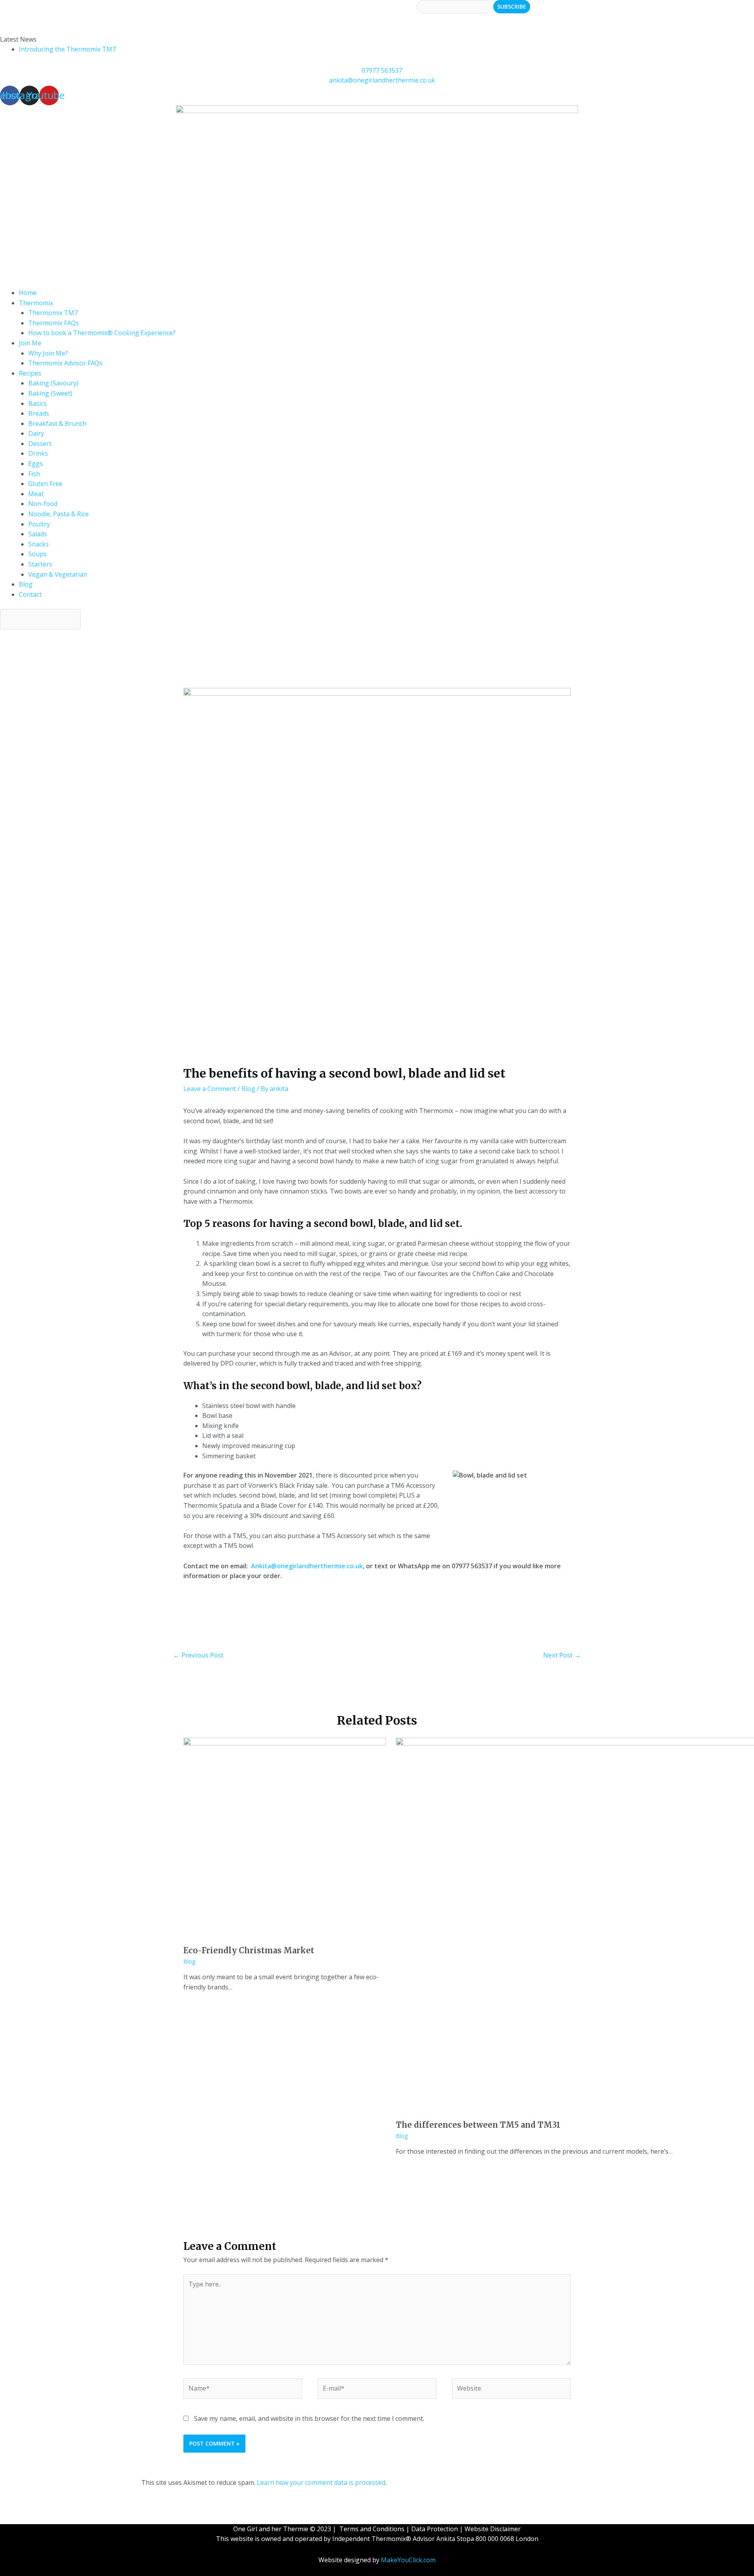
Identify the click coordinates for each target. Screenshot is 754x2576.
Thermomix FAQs (54, 323)
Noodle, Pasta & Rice (59, 514)
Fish (34, 474)
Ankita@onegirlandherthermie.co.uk (307, 1566)
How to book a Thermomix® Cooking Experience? (102, 333)
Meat (36, 494)
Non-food (43, 504)
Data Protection (435, 2529)
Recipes (30, 373)
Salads (38, 534)
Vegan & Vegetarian (58, 574)
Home (28, 293)
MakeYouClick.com (408, 2560)
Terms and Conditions (372, 2529)
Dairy (36, 433)
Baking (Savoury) (53, 383)
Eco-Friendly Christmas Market (249, 1950)
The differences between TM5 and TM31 (478, 2125)
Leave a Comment (210, 1089)
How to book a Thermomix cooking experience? (70, 18)
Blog (26, 584)
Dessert (40, 444)
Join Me (30, 343)
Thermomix (36, 303)
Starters (40, 564)
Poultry (39, 524)
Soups (38, 554)
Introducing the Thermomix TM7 (67, 49)
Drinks (38, 453)
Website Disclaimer (493, 2529)
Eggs (36, 464)
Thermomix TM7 (53, 313)
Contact (30, 594)
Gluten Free (45, 484)
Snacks (38, 544)
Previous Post (198, 1655)
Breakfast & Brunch (57, 424)
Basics (38, 403)
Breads (39, 413)
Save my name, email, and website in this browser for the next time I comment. (309, 2418)
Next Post (562, 1655)
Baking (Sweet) (50, 393)
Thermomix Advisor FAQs (65, 363)
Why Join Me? (48, 353)
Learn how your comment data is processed (321, 2482)
